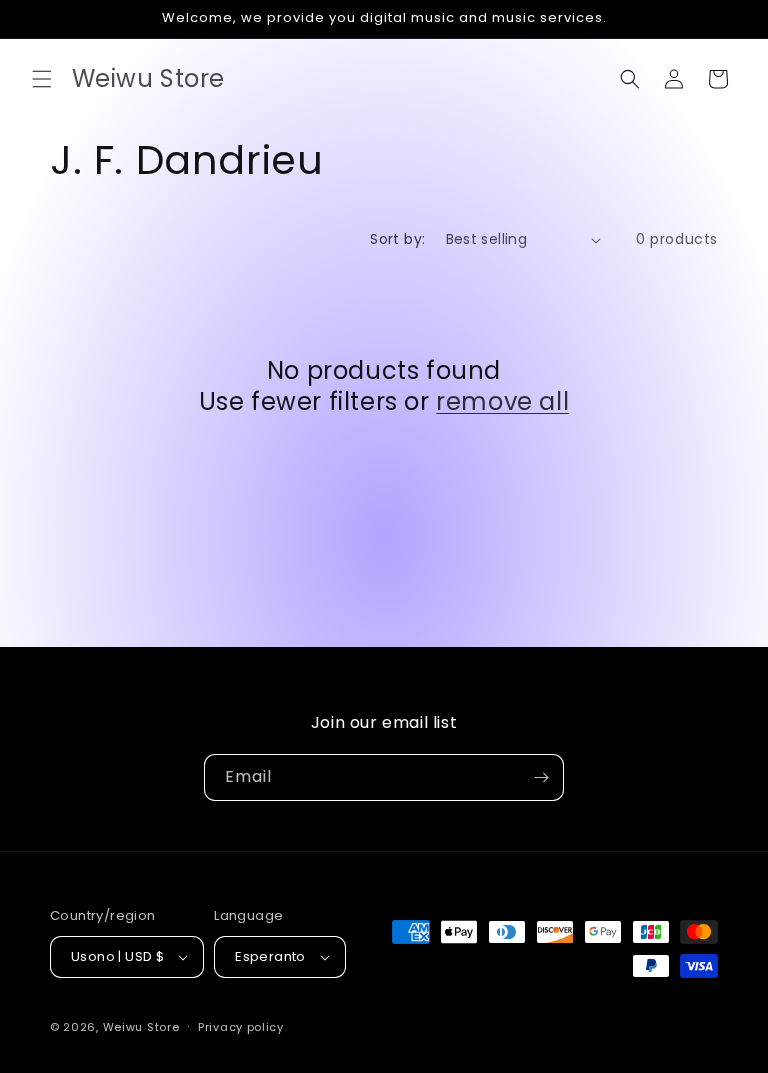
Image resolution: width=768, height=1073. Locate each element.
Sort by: (397, 239)
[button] (42, 79)
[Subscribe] (541, 777)
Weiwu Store (141, 1027)
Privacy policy (241, 1027)
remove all (502, 401)
